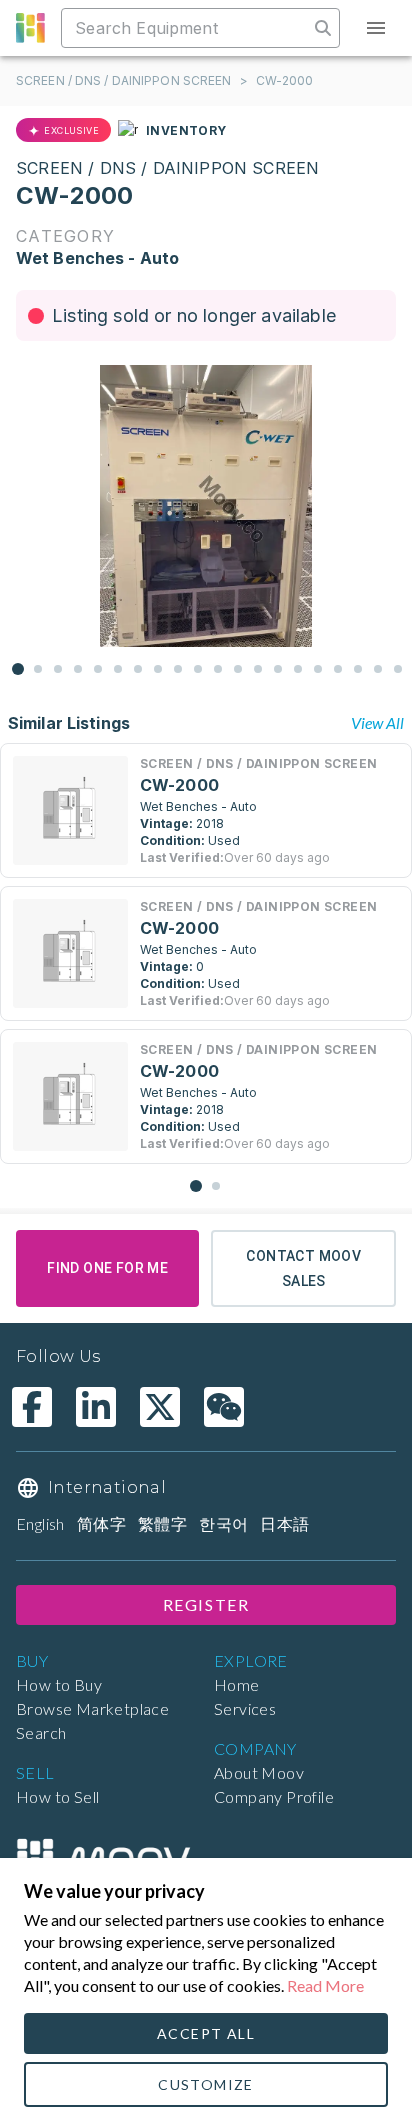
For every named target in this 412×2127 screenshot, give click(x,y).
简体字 (101, 1523)
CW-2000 (285, 80)
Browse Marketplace (92, 1708)
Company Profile (274, 1796)
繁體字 (162, 1523)
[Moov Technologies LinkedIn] (96, 1407)
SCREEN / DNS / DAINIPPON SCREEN (124, 80)
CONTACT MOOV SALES (303, 1268)
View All (377, 722)
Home (237, 1684)
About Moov (259, 1772)
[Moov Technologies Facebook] (32, 1407)
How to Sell (57, 1796)
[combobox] (187, 28)
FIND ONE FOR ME (107, 1268)
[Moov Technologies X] (160, 1407)
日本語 (284, 1523)
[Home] (103, 1857)
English (40, 1523)
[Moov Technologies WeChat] (224, 1407)
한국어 (223, 1523)
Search (41, 1732)
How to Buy (59, 1684)
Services (245, 1708)
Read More (325, 1985)
